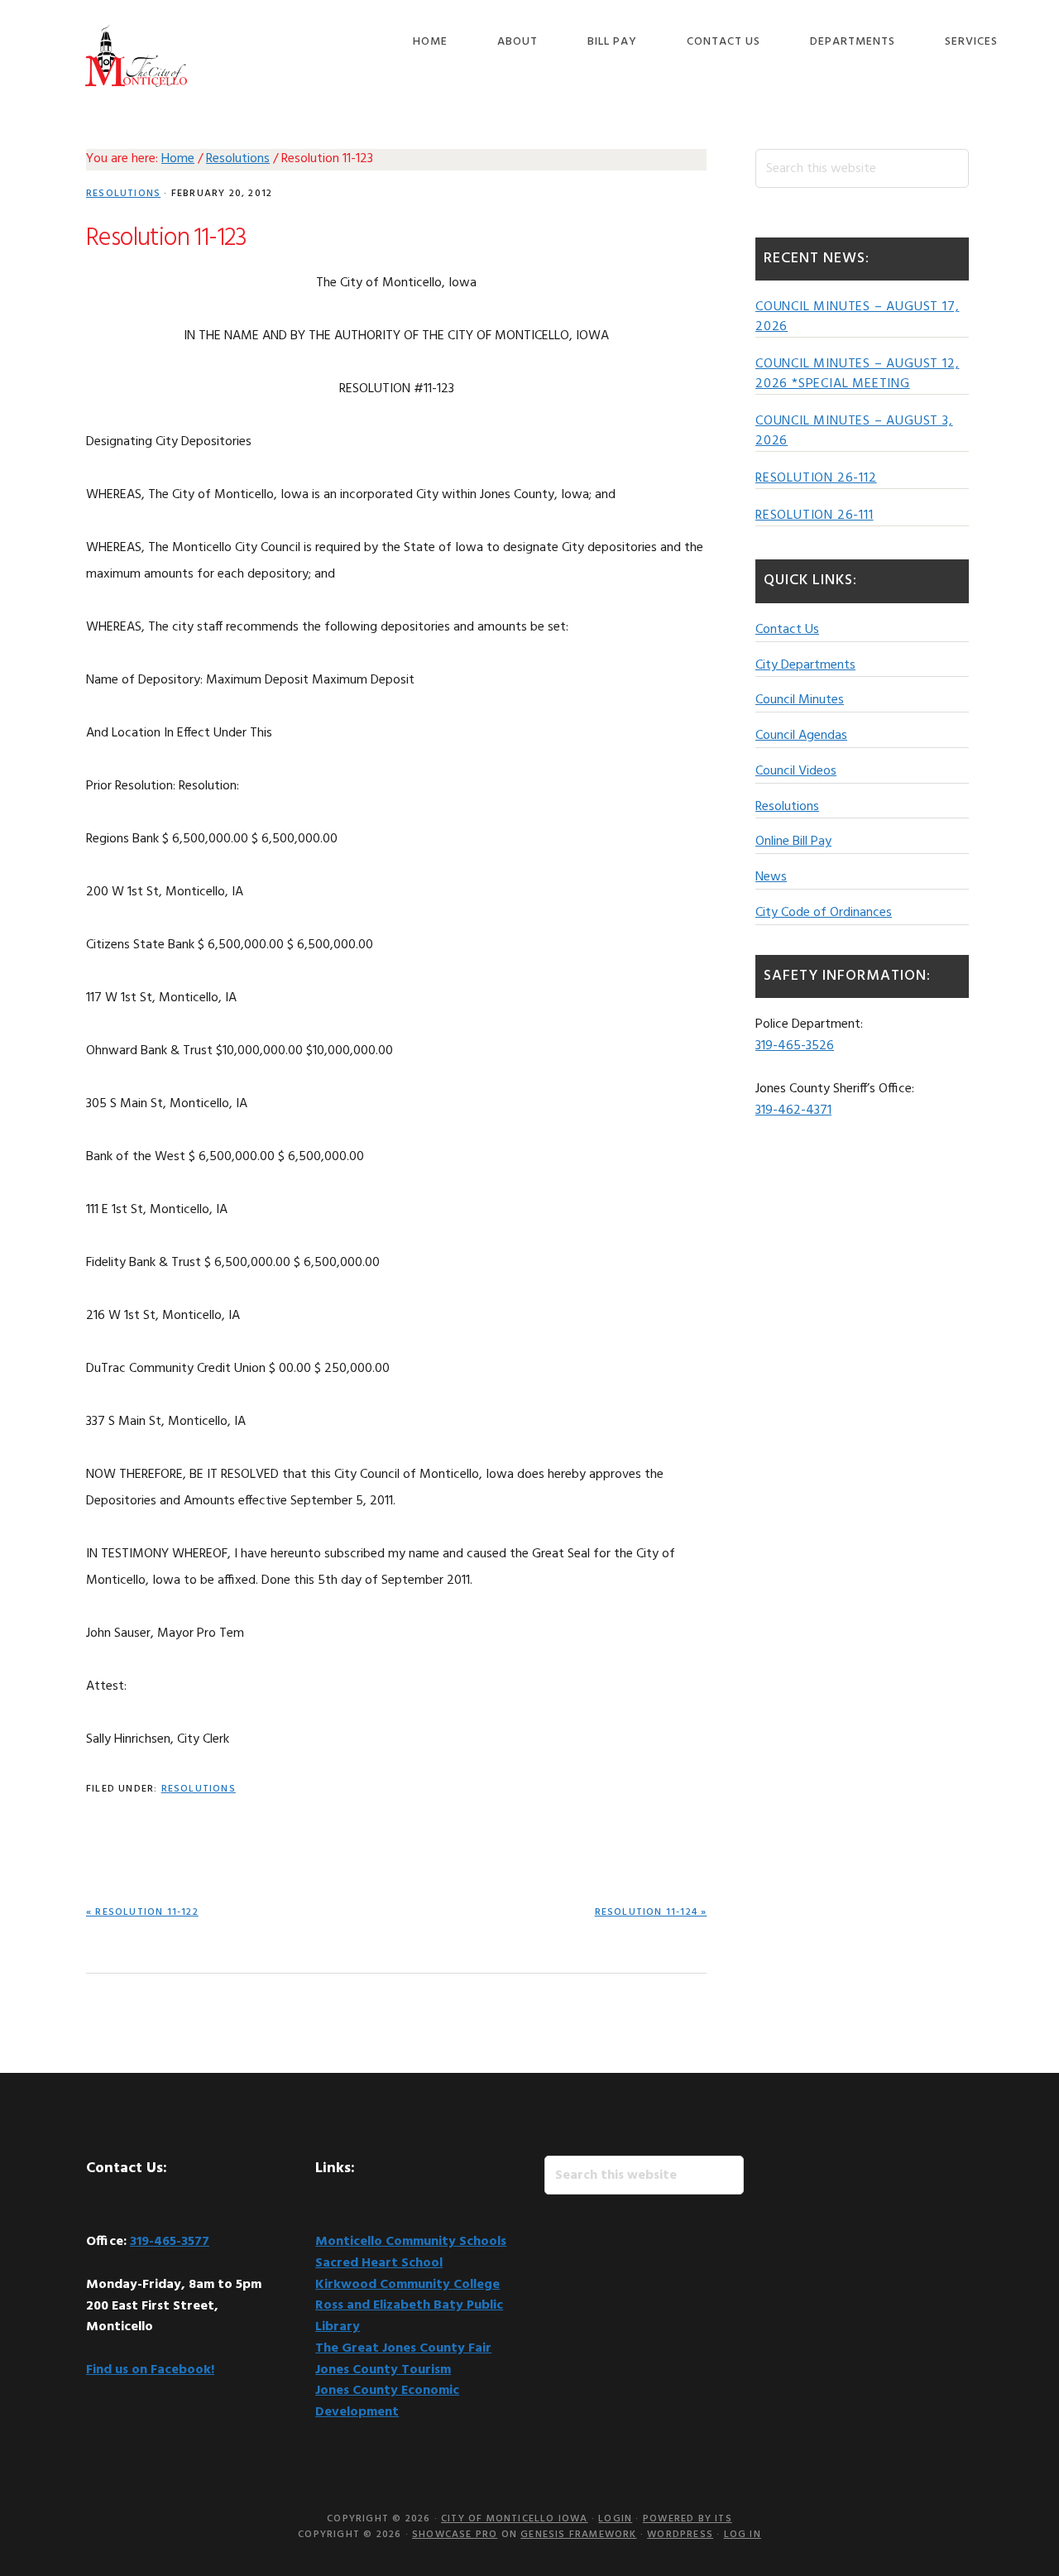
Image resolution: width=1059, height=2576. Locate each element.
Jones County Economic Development (387, 2401)
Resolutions (123, 194)
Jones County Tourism (383, 2370)
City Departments (805, 665)
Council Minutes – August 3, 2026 (854, 431)
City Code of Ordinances (824, 913)
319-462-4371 (793, 1111)
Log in (743, 2535)
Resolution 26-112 (816, 478)
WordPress (680, 2535)
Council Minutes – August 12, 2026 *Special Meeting (857, 374)
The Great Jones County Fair (403, 2348)
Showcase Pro (455, 2535)
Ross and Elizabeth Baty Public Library (409, 2316)
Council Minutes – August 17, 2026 (857, 317)
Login (615, 2519)
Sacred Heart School (379, 2263)
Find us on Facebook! (150, 2370)
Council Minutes (800, 700)
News (771, 877)
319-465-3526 (795, 1046)
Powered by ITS (688, 2519)
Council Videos (796, 771)
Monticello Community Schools (411, 2242)
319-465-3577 (170, 2242)
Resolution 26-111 (815, 516)
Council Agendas (801, 736)
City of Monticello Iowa (136, 56)
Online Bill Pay (793, 842)
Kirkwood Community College (407, 2285)
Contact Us (787, 630)
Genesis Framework (578, 2535)
